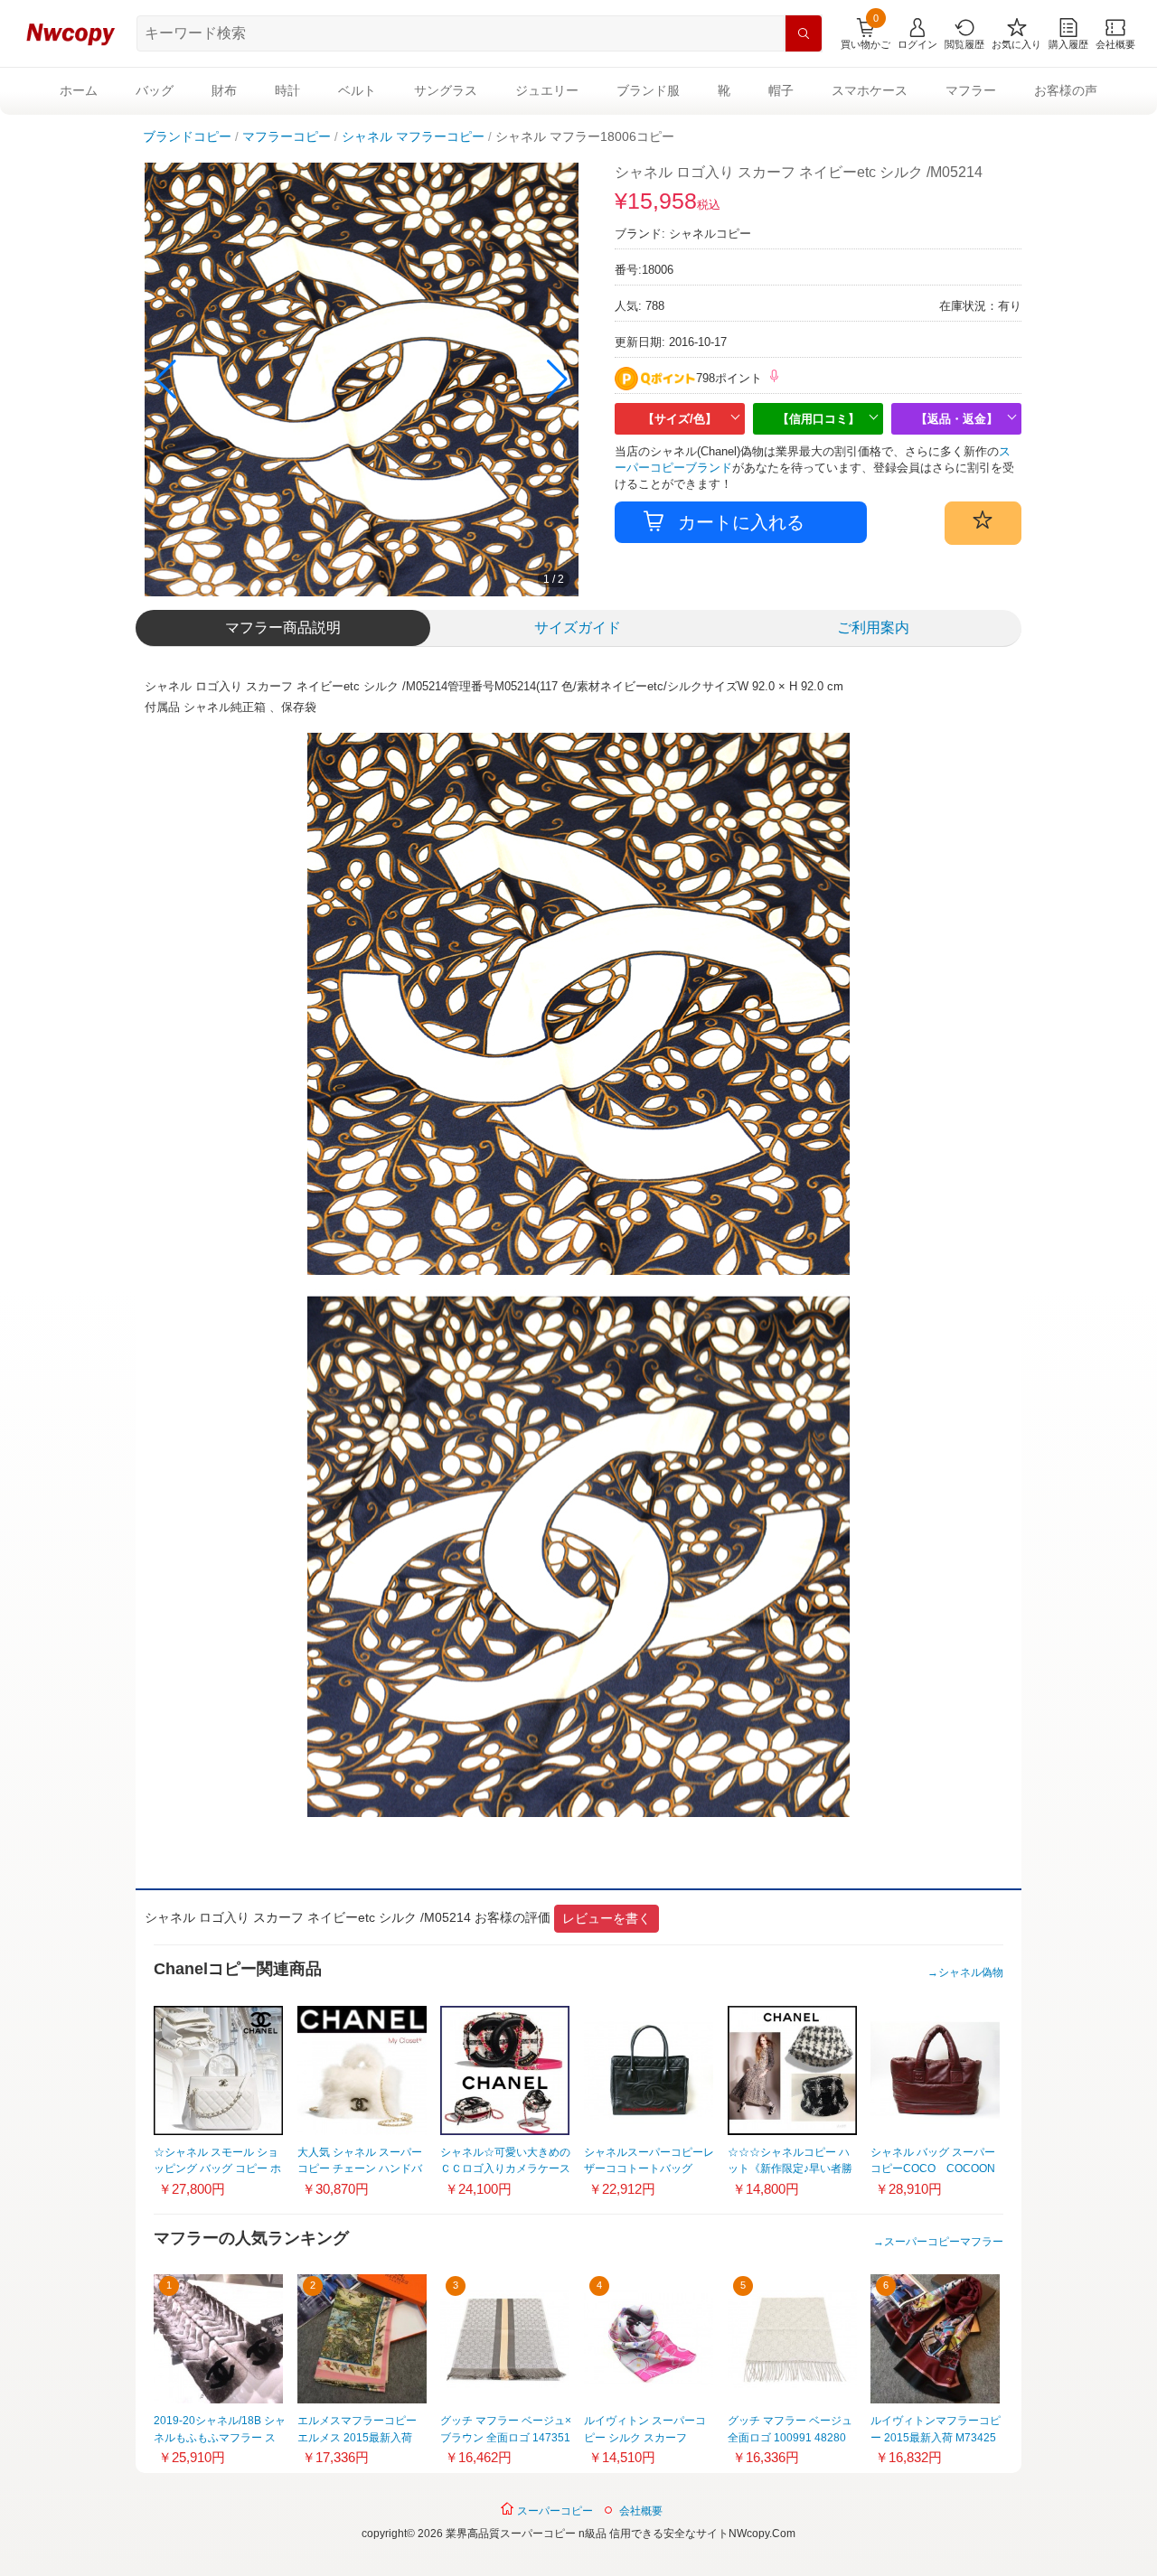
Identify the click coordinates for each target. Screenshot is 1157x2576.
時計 (287, 90)
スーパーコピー (554, 2511)
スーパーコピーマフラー (944, 2242)
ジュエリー (547, 90)
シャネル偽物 (971, 1972)
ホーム (79, 90)
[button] (557, 379)
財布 (224, 90)
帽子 (781, 90)
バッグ (155, 90)
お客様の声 (1066, 90)
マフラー (971, 90)
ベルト (357, 90)
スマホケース (870, 90)
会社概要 (641, 2511)
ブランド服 (648, 90)
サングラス (446, 90)
